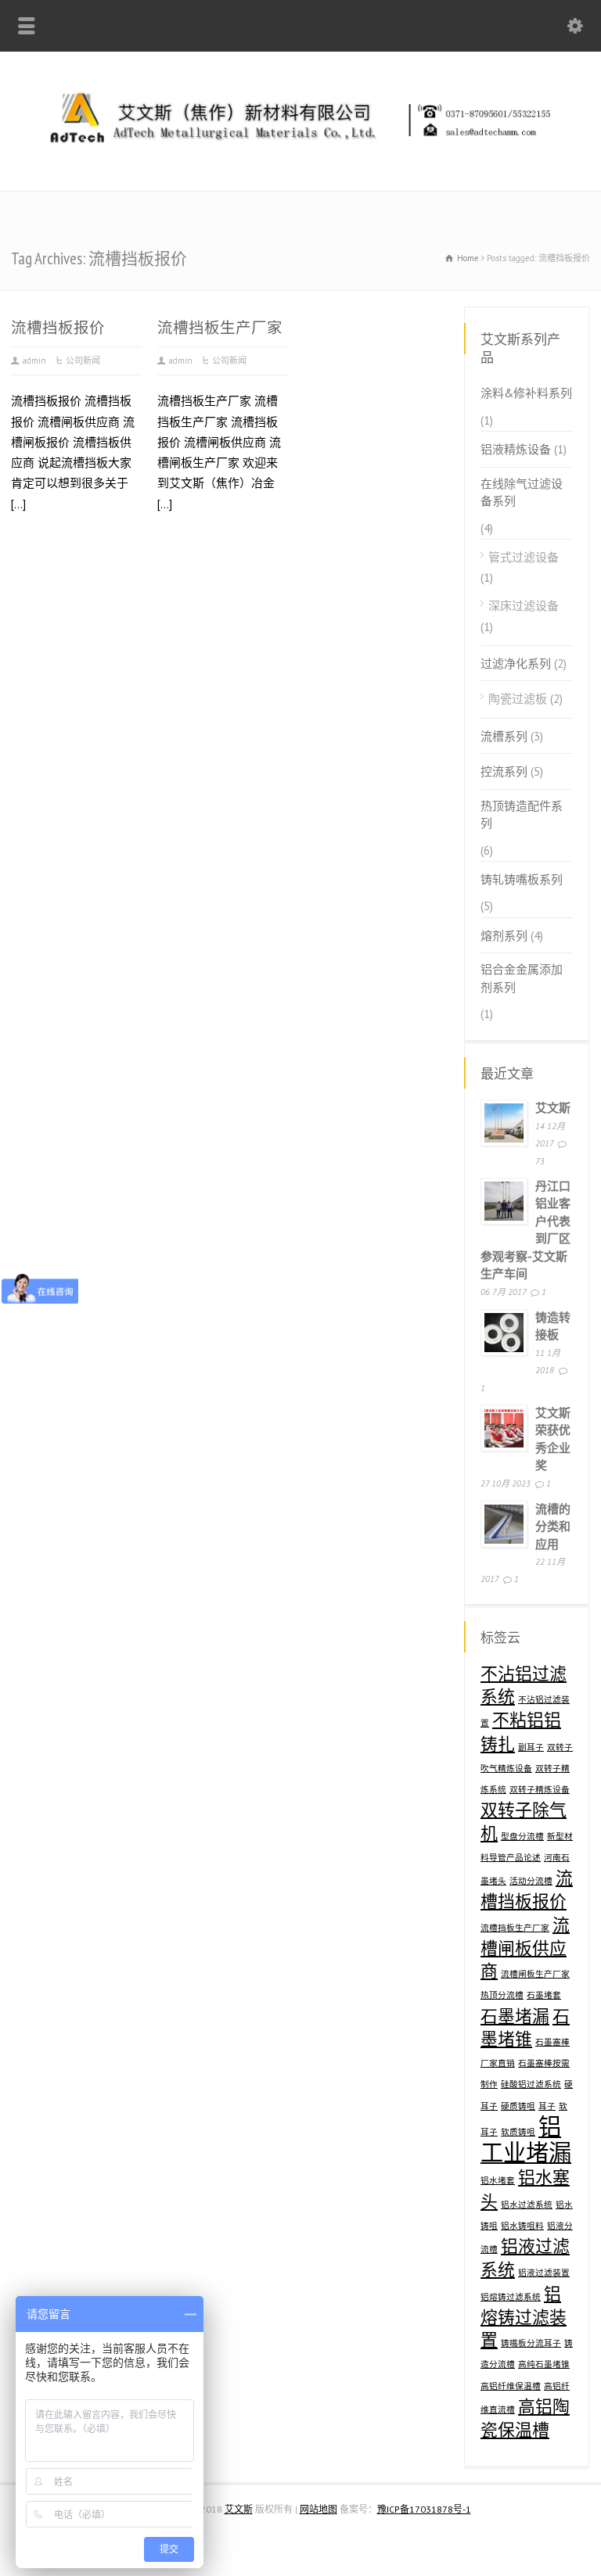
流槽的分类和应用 (553, 1527)
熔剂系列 (504, 936)
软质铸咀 (518, 2132)
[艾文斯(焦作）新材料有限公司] (300, 156)
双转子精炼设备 (540, 1789)
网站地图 (318, 2509)
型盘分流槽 (522, 1836)
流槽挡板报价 (58, 327)
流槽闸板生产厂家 (535, 1974)
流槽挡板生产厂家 (220, 327)
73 (540, 1161)
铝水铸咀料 (522, 2226)
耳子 (547, 2106)
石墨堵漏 (515, 2016)
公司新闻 (83, 361)
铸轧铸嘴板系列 (522, 879)
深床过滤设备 (524, 606)
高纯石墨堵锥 (544, 2364)
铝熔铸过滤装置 (524, 2317)
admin (34, 361)
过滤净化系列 (516, 664)
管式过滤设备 (524, 557)
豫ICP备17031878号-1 (424, 2509)
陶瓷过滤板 (518, 699)
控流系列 (504, 771)
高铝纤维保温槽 (511, 2386)
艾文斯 (553, 1108)
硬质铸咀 (518, 2106)
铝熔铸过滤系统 (511, 2297)
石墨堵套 (544, 1995)
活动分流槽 (531, 1881)
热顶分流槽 (502, 1995)
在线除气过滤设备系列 (522, 493)
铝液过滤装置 (544, 2273)
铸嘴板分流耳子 (531, 2343)
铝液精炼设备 (516, 449)
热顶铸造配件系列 (522, 815)
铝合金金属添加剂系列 (522, 978)
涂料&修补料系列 (526, 393)
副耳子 (531, 1747)
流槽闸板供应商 (525, 1948)
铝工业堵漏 (526, 2139)
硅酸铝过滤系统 (531, 2084)
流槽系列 (504, 736)
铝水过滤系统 (527, 2205)
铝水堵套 (498, 2180)
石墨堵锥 (525, 2027)
